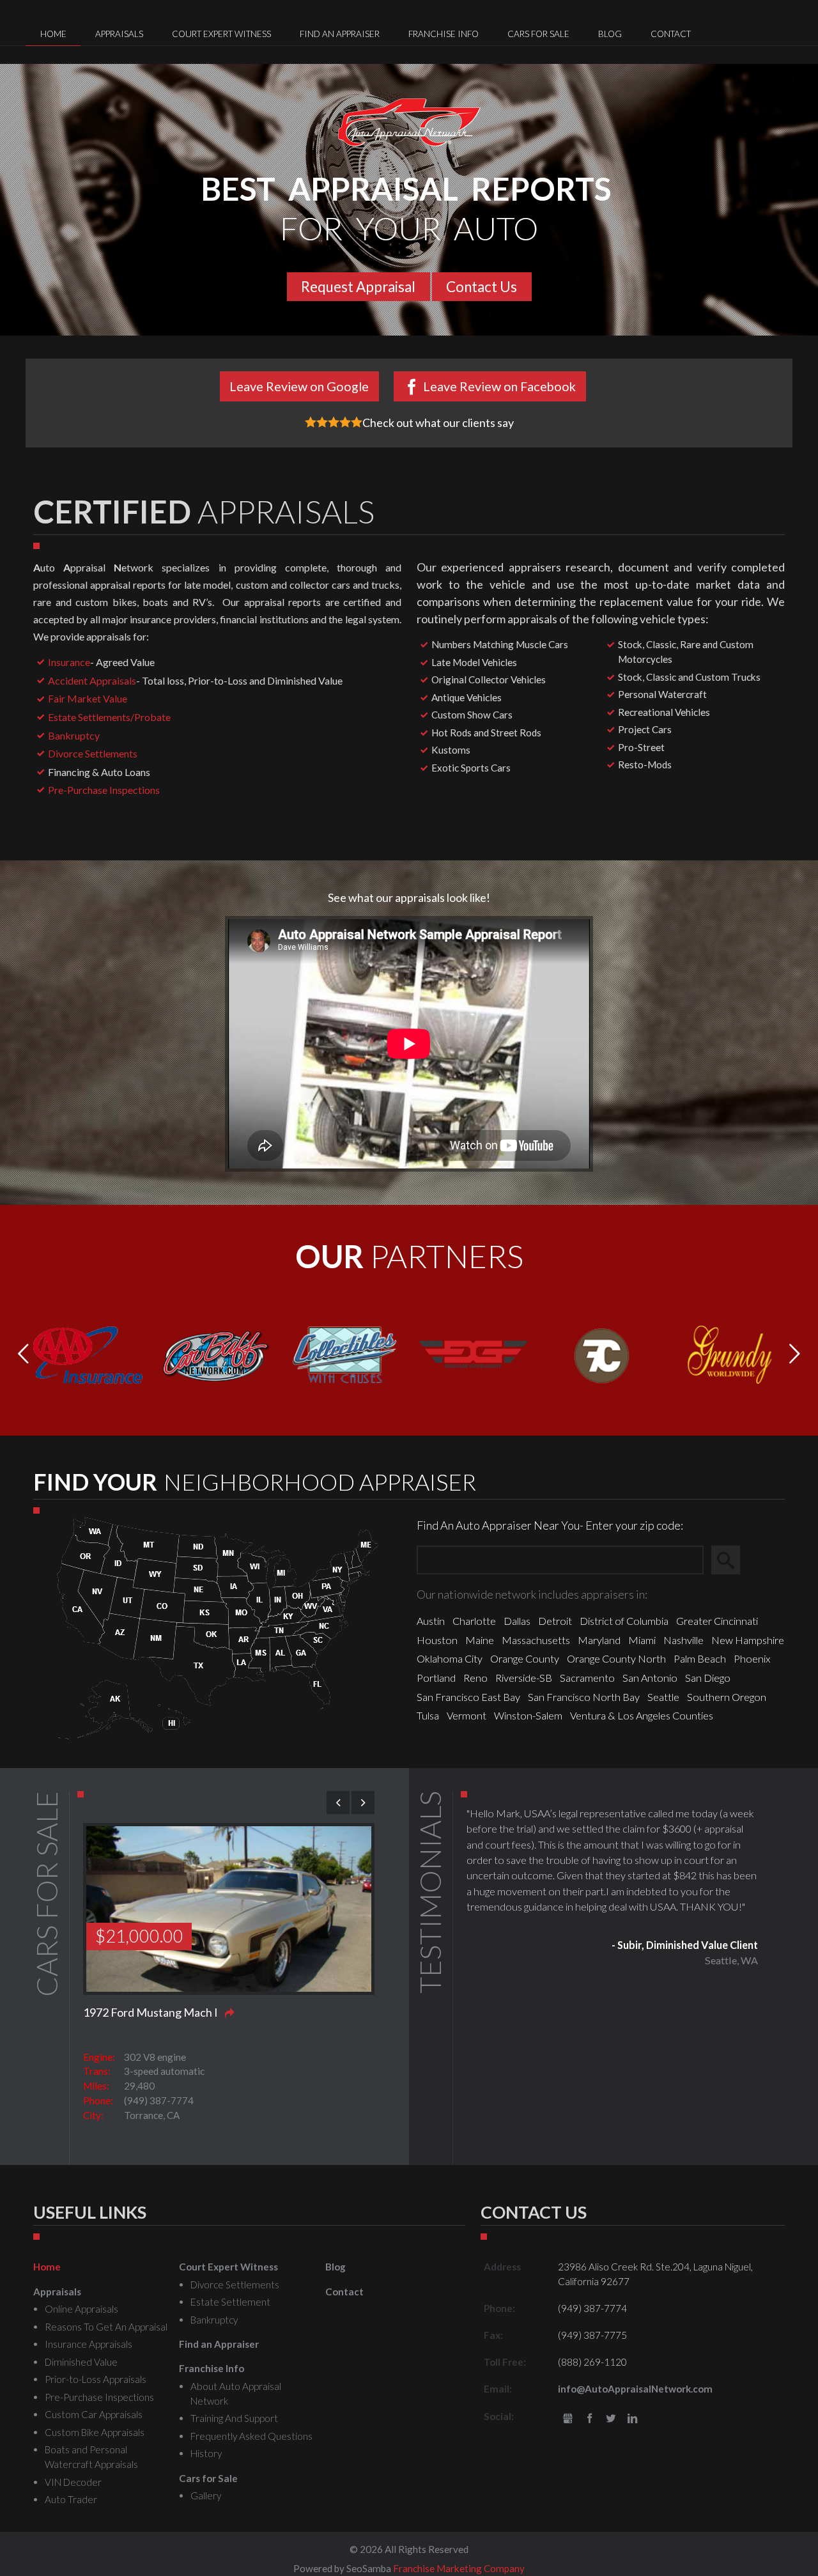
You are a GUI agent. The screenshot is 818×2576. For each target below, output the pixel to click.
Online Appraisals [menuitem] (81, 2309)
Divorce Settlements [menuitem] (235, 2285)
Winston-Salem (528, 1715)
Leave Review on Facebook (499, 386)
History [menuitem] (206, 2453)
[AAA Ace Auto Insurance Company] (88, 1353)
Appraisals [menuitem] (119, 34)
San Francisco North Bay (584, 1697)
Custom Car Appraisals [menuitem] (94, 2414)
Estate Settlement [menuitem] (230, 2302)
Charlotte (474, 1621)
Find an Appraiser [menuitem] (340, 34)
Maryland (599, 1640)
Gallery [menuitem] (206, 2495)
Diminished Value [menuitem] (81, 2362)
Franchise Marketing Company (459, 2568)
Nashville (683, 1640)
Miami (642, 1640)
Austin (431, 1621)
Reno (475, 1678)
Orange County (525, 1658)
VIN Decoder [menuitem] (73, 2482)
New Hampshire (748, 1640)
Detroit (555, 1621)
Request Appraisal (358, 287)
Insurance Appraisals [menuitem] (89, 2344)
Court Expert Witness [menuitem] (221, 34)
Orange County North (616, 1658)
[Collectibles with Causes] (345, 1353)
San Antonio (650, 1678)
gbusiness (568, 2419)
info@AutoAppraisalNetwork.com (635, 2389)
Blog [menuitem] (610, 34)
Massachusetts (536, 1640)
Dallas (517, 1621)
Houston (437, 1640)
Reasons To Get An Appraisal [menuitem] (106, 2327)
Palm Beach (700, 1658)
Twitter (611, 2419)
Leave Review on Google (299, 386)
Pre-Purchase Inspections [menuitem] (99, 2397)
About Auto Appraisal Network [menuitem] (236, 2394)
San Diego (708, 1678)
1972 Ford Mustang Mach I (150, 2012)
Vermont (467, 1715)
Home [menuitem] (53, 34)
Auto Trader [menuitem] (71, 2499)
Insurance (69, 662)
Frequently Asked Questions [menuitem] (251, 2436)
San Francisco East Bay (468, 1697)
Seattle (663, 1697)
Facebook (590, 2419)
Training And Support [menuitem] (234, 2418)
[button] (795, 1354)
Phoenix (752, 1658)
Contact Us (482, 287)
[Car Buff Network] (216, 1353)
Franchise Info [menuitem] (444, 34)
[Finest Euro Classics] (602, 1353)
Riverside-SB (524, 1678)
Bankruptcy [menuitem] (214, 2320)
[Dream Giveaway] (473, 1353)
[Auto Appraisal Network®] (409, 122)
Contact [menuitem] (671, 34)
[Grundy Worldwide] (730, 1353)
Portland (436, 1678)
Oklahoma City (450, 1658)
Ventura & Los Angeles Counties (642, 1715)
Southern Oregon (727, 1697)
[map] (218, 1626)
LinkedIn (632, 2419)
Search (731, 1560)
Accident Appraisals (92, 680)
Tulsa (428, 1715)
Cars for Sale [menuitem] (538, 34)
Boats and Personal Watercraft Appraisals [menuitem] (91, 2457)
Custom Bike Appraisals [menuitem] (95, 2432)
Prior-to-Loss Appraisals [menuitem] (96, 2379)
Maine (480, 1640)
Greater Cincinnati (717, 1621)
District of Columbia (624, 1621)
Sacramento (587, 1678)
